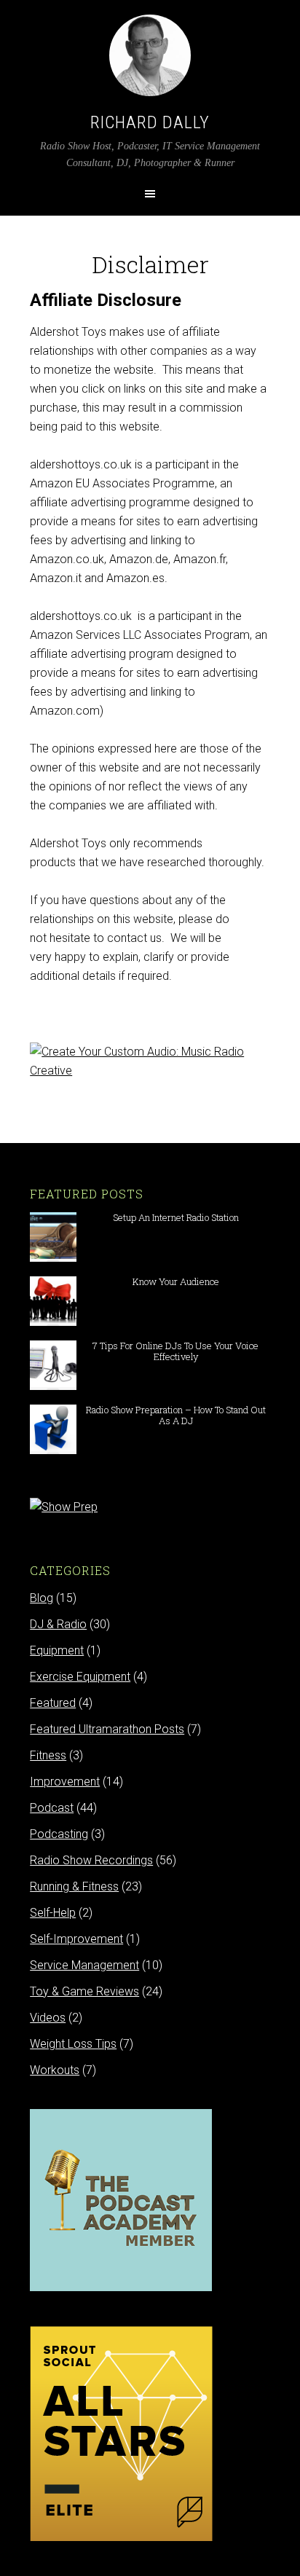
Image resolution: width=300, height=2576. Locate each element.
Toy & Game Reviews (84, 1991)
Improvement (65, 1782)
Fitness (48, 1755)
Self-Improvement (76, 1939)
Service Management (84, 1965)
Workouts (55, 2070)
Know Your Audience (176, 1281)
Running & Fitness (74, 1886)
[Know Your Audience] (53, 1319)
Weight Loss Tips (73, 2044)
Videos (48, 2018)
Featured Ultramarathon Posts (107, 1729)
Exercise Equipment (80, 1677)
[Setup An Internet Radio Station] (53, 1255)
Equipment (57, 1650)
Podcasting (59, 1834)
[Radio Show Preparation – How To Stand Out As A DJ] (53, 1447)
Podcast (52, 1808)
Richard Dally (150, 122)
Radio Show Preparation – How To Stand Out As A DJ (176, 1415)
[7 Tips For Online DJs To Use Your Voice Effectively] (53, 1383)
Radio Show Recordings (91, 1860)
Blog (42, 1598)
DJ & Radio (58, 1624)
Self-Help (53, 1913)
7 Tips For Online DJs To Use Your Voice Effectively (175, 1351)
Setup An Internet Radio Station (176, 1217)
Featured (53, 1703)
